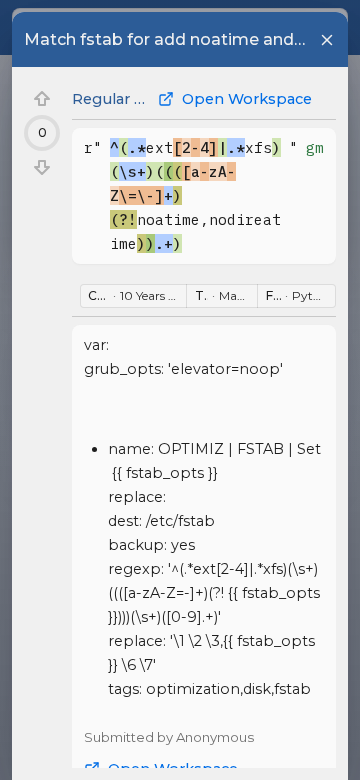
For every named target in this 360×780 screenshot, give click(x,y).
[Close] (327, 40)
